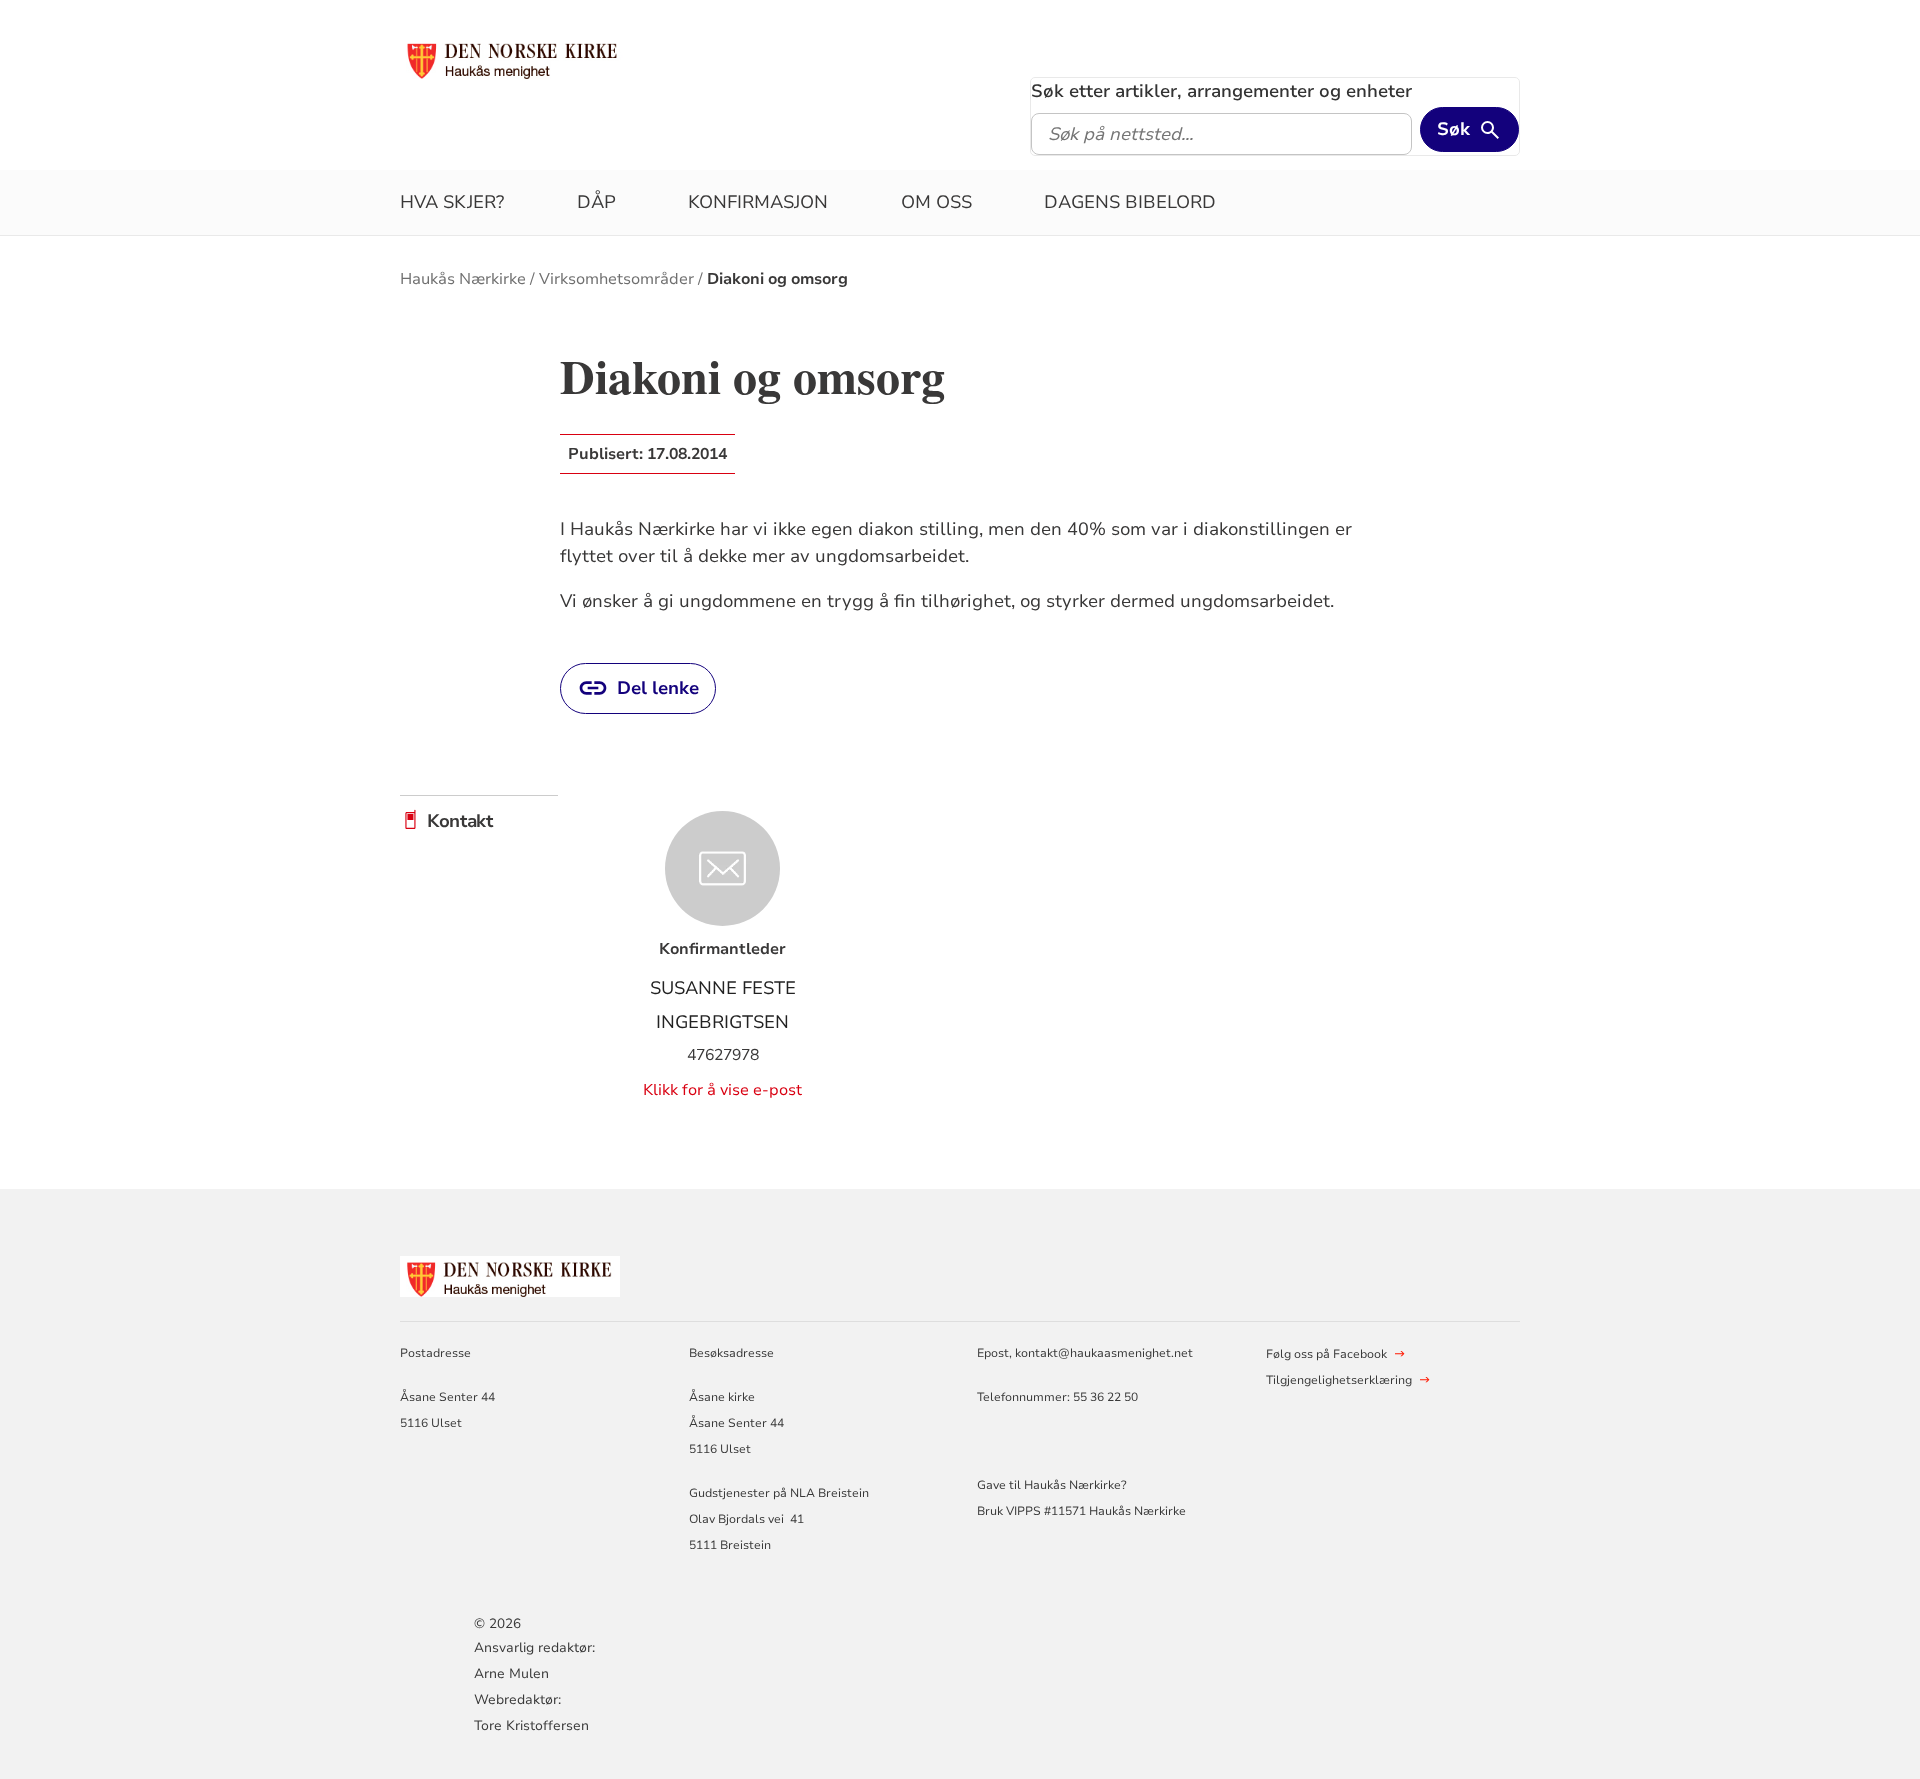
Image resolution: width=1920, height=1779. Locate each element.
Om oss (936, 202)
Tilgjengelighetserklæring (1339, 1380)
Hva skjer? (452, 202)
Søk (1453, 129)
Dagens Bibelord (1130, 202)
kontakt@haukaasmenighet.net (1104, 1353)
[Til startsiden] (513, 57)
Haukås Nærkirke (463, 279)
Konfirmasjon (758, 202)
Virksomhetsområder (616, 279)
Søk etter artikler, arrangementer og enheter (1221, 91)
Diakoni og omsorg (777, 279)
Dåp (596, 202)
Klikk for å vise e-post (722, 1090)
